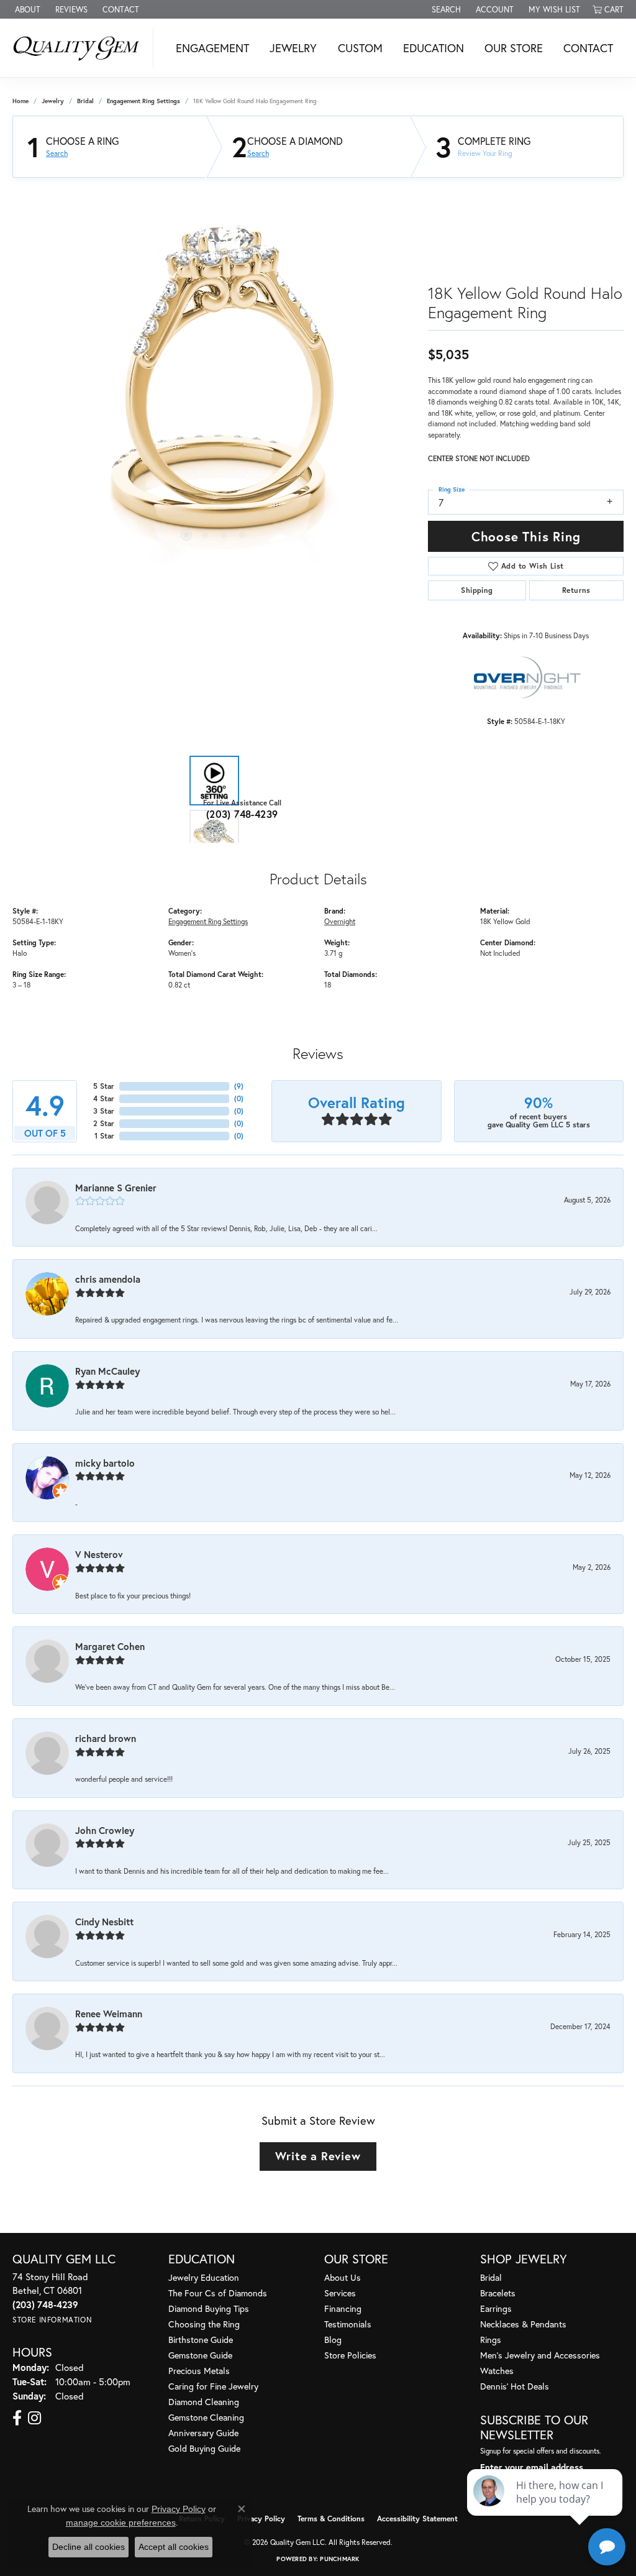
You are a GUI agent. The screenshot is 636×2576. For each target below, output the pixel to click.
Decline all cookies (89, 2547)
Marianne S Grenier (116, 1188)
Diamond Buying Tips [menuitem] (209, 2308)
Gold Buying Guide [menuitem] (204, 2448)
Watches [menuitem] (497, 2371)
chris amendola (108, 1279)
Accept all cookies (174, 2547)
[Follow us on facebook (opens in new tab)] (17, 2418)
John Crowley (105, 1830)
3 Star (104, 1111)
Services (340, 2293)
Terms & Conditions (331, 2519)
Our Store (514, 48)
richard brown (106, 1738)
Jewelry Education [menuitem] (204, 2277)
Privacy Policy (261, 2519)
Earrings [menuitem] (496, 2308)
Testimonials (348, 2324)
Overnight (340, 921)
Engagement (212, 48)
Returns (576, 590)
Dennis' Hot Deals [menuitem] (515, 2386)
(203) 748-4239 (242, 814)
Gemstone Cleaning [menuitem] (206, 2417)
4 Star (104, 1098)
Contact (588, 48)
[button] (445, 9)
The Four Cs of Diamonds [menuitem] (218, 2293)
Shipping (477, 590)
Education (434, 48)
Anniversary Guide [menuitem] (203, 2433)
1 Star (104, 1136)
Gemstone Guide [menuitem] (200, 2355)
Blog (333, 2340)
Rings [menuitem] (491, 2340)
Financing (343, 2308)
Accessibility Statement (417, 2519)
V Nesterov (99, 1554)
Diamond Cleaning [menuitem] (204, 2402)
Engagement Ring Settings (143, 101)
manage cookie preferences (121, 2523)
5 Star (104, 1086)
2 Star (104, 1123)
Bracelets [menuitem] (498, 2293)
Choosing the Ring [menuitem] (204, 2324)
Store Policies (350, 2355)
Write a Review (318, 2156)
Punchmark (339, 2559)
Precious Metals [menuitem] (199, 2371)
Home (20, 101)
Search (57, 154)
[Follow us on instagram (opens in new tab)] (34, 2418)
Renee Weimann (109, 2014)
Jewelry (293, 48)
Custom (360, 48)
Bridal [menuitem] (491, 2277)
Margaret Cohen (110, 1646)
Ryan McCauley (107, 1371)
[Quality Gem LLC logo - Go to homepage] (80, 48)
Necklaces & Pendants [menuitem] (523, 2324)
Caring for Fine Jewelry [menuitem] (213, 2386)
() (239, 1086)
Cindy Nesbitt (104, 1922)
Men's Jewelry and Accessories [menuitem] (540, 2355)
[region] (214, 377)
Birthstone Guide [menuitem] (201, 2340)
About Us (343, 2277)
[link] (26, 9)
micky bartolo (105, 1463)
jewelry (53, 101)
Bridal (85, 101)
